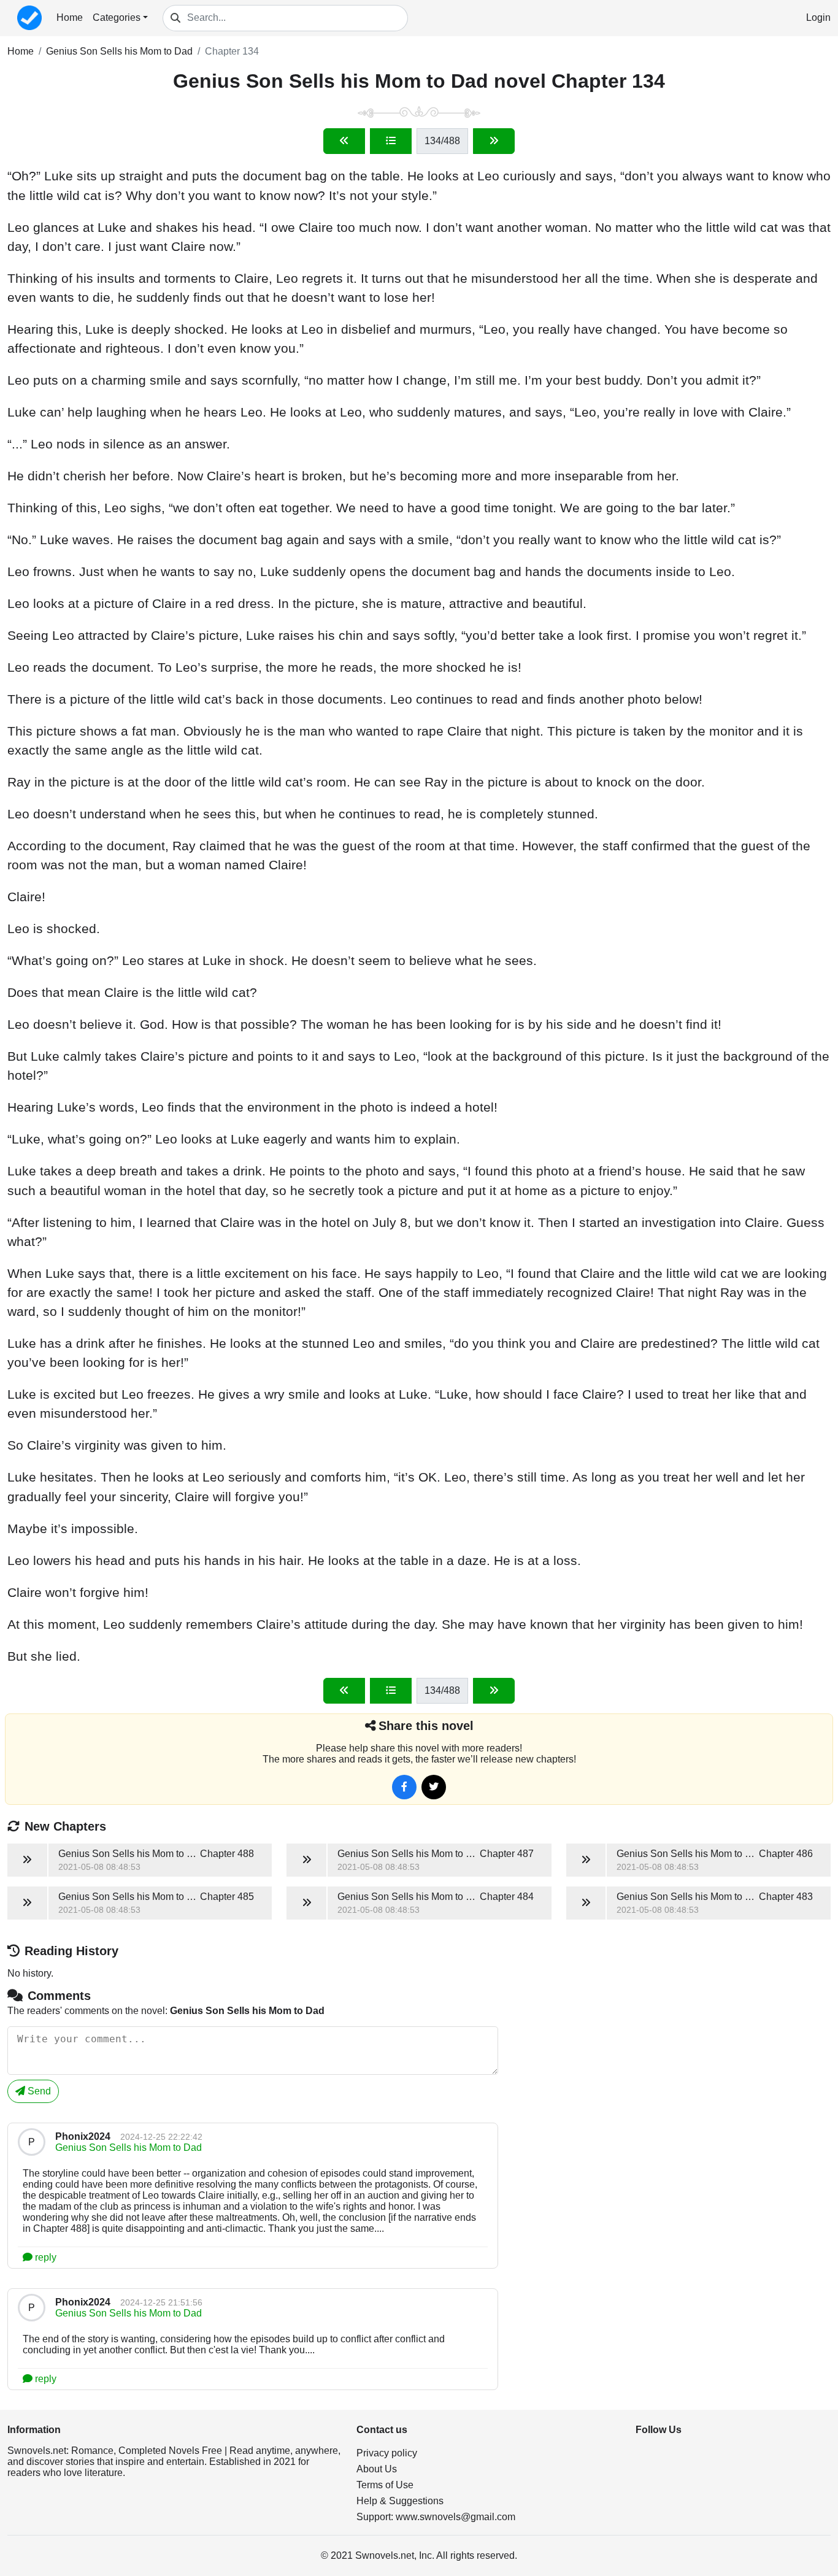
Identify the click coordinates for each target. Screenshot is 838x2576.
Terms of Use (385, 2485)
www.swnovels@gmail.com (456, 2517)
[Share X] (434, 1787)
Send (38, 2091)
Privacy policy (387, 2453)
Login (818, 17)
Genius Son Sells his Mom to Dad (119, 51)
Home (70, 17)
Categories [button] (117, 17)
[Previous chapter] (344, 141)
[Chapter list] (391, 141)
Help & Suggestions (400, 2501)
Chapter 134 (232, 51)
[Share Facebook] (404, 1787)
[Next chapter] (494, 141)
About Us (377, 2469)
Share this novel (426, 1726)
